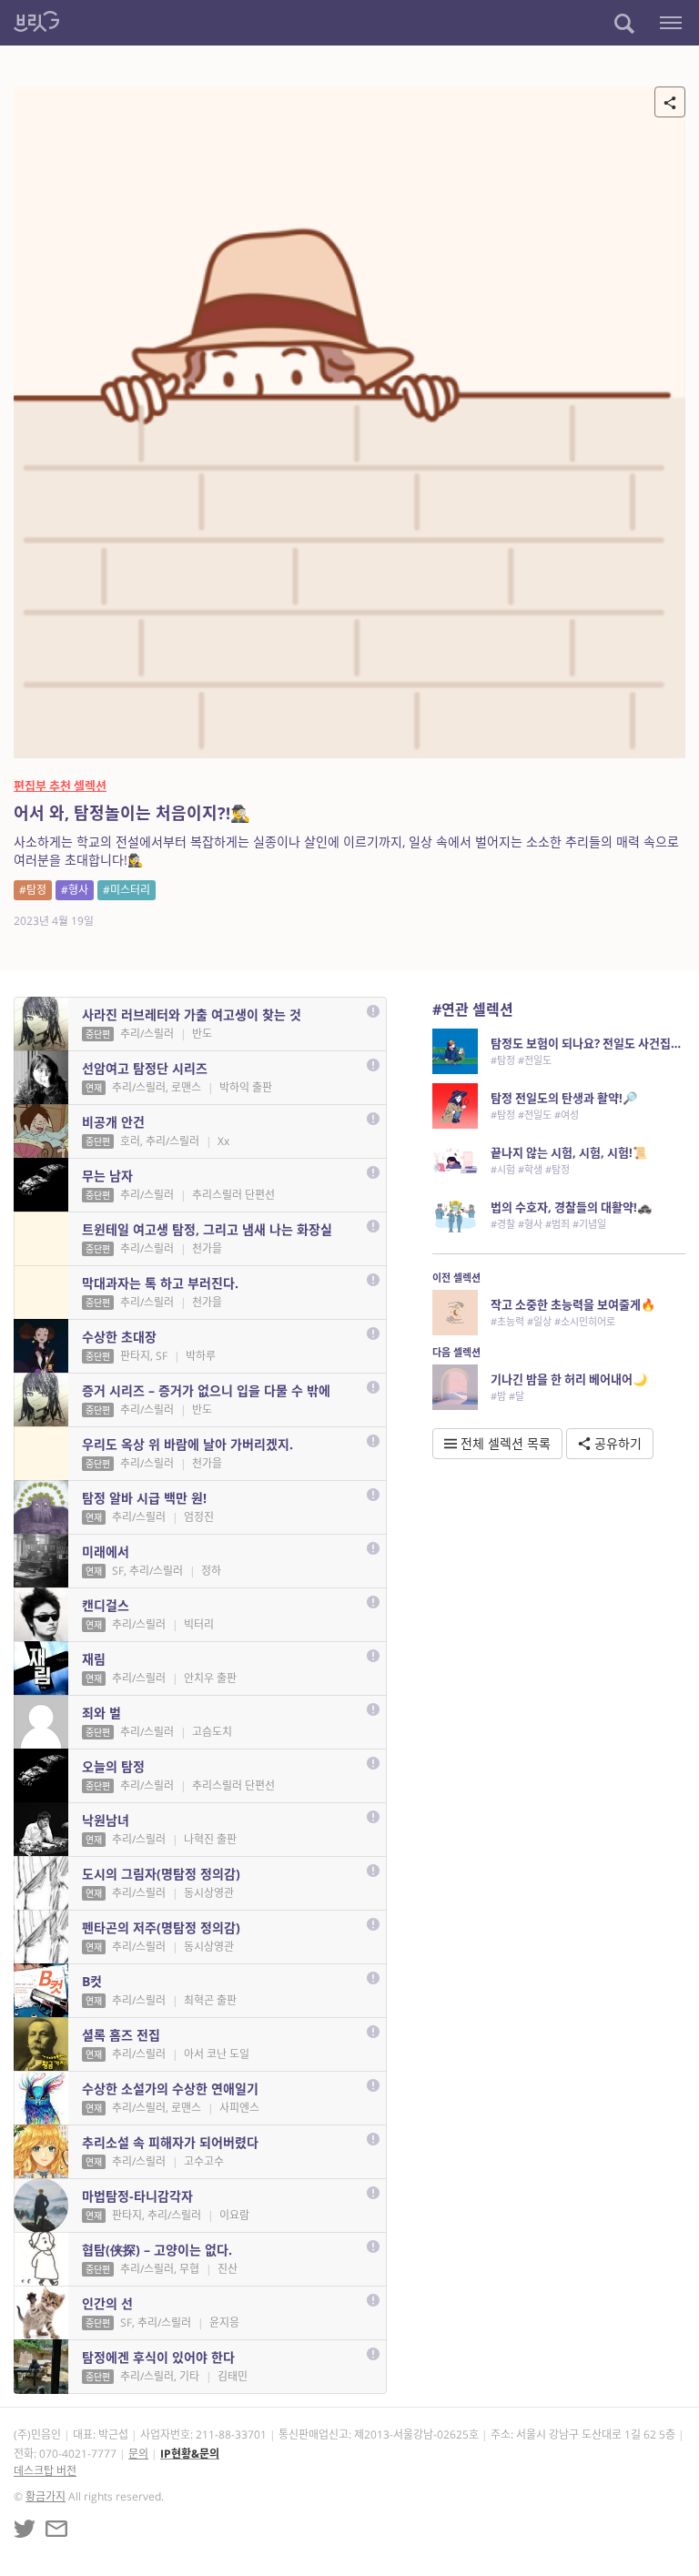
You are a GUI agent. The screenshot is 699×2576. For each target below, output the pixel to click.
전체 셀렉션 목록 (504, 1443)
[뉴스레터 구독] (56, 2529)
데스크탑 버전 (45, 2471)
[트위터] (25, 2529)
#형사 (75, 890)
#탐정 (33, 890)
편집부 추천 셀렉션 (60, 786)
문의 (138, 2454)
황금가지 (46, 2496)
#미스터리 (127, 890)
